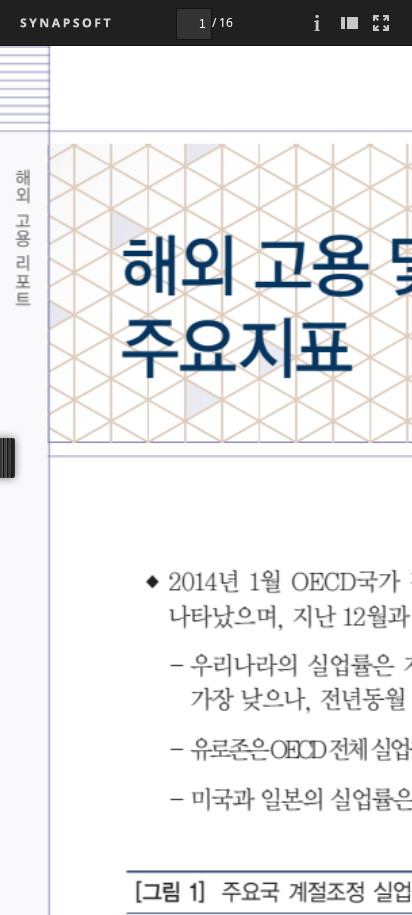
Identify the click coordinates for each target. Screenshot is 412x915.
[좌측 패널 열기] (349, 22)
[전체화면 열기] (381, 22)
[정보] (317, 22)
